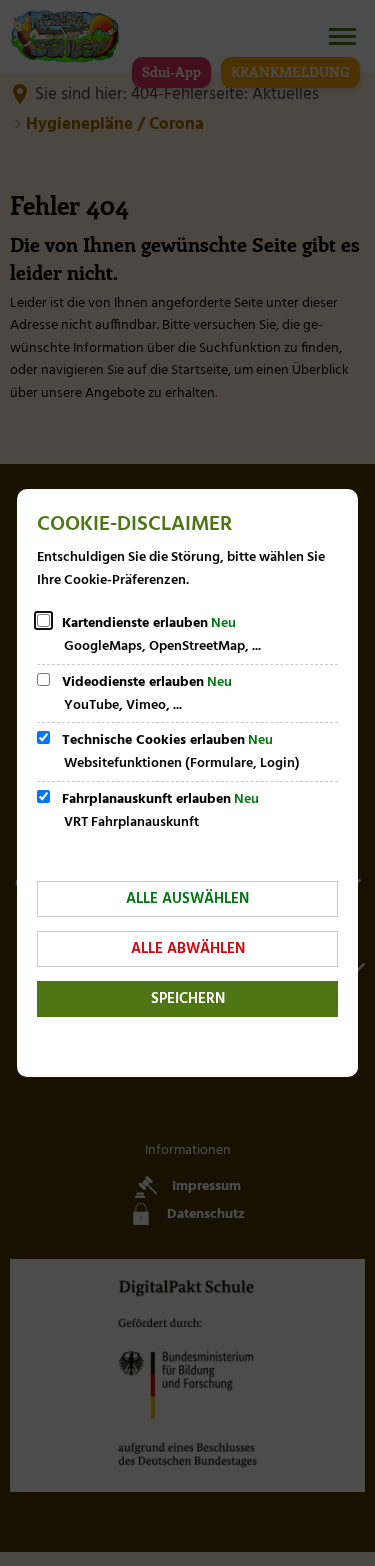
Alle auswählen (187, 899)
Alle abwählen (188, 949)
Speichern (188, 999)
